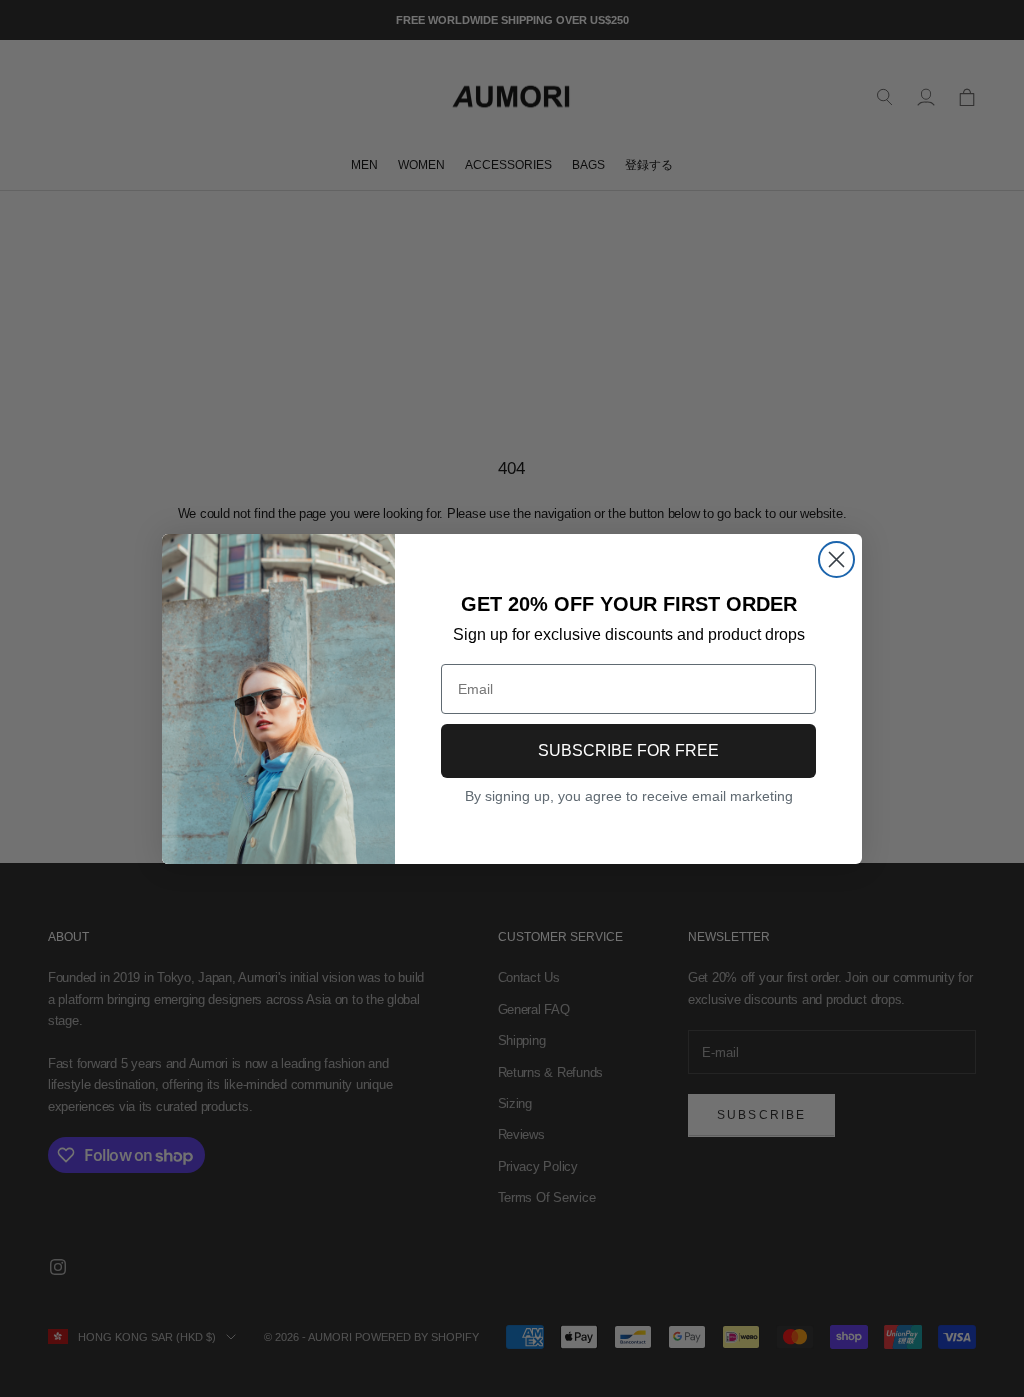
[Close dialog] (836, 559)
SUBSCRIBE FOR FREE (628, 750)
